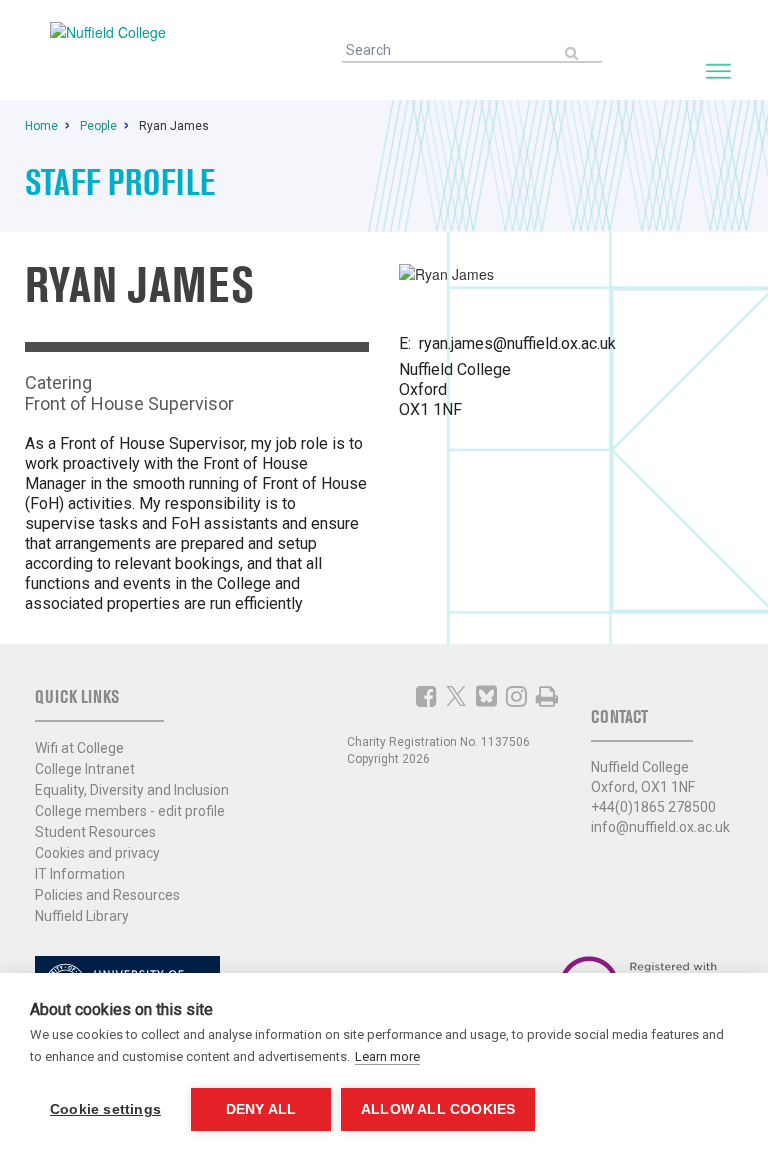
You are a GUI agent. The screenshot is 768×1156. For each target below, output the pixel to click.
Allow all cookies (438, 1109)
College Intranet (85, 769)
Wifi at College (79, 748)
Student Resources (95, 832)
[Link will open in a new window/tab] (426, 696)
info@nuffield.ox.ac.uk (660, 827)
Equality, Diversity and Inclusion (132, 790)
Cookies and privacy (97, 853)
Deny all (261, 1109)
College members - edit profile (130, 811)
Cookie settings (105, 1109)
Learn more (387, 1056)
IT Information (80, 874)
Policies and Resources (107, 895)
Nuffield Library (82, 916)
